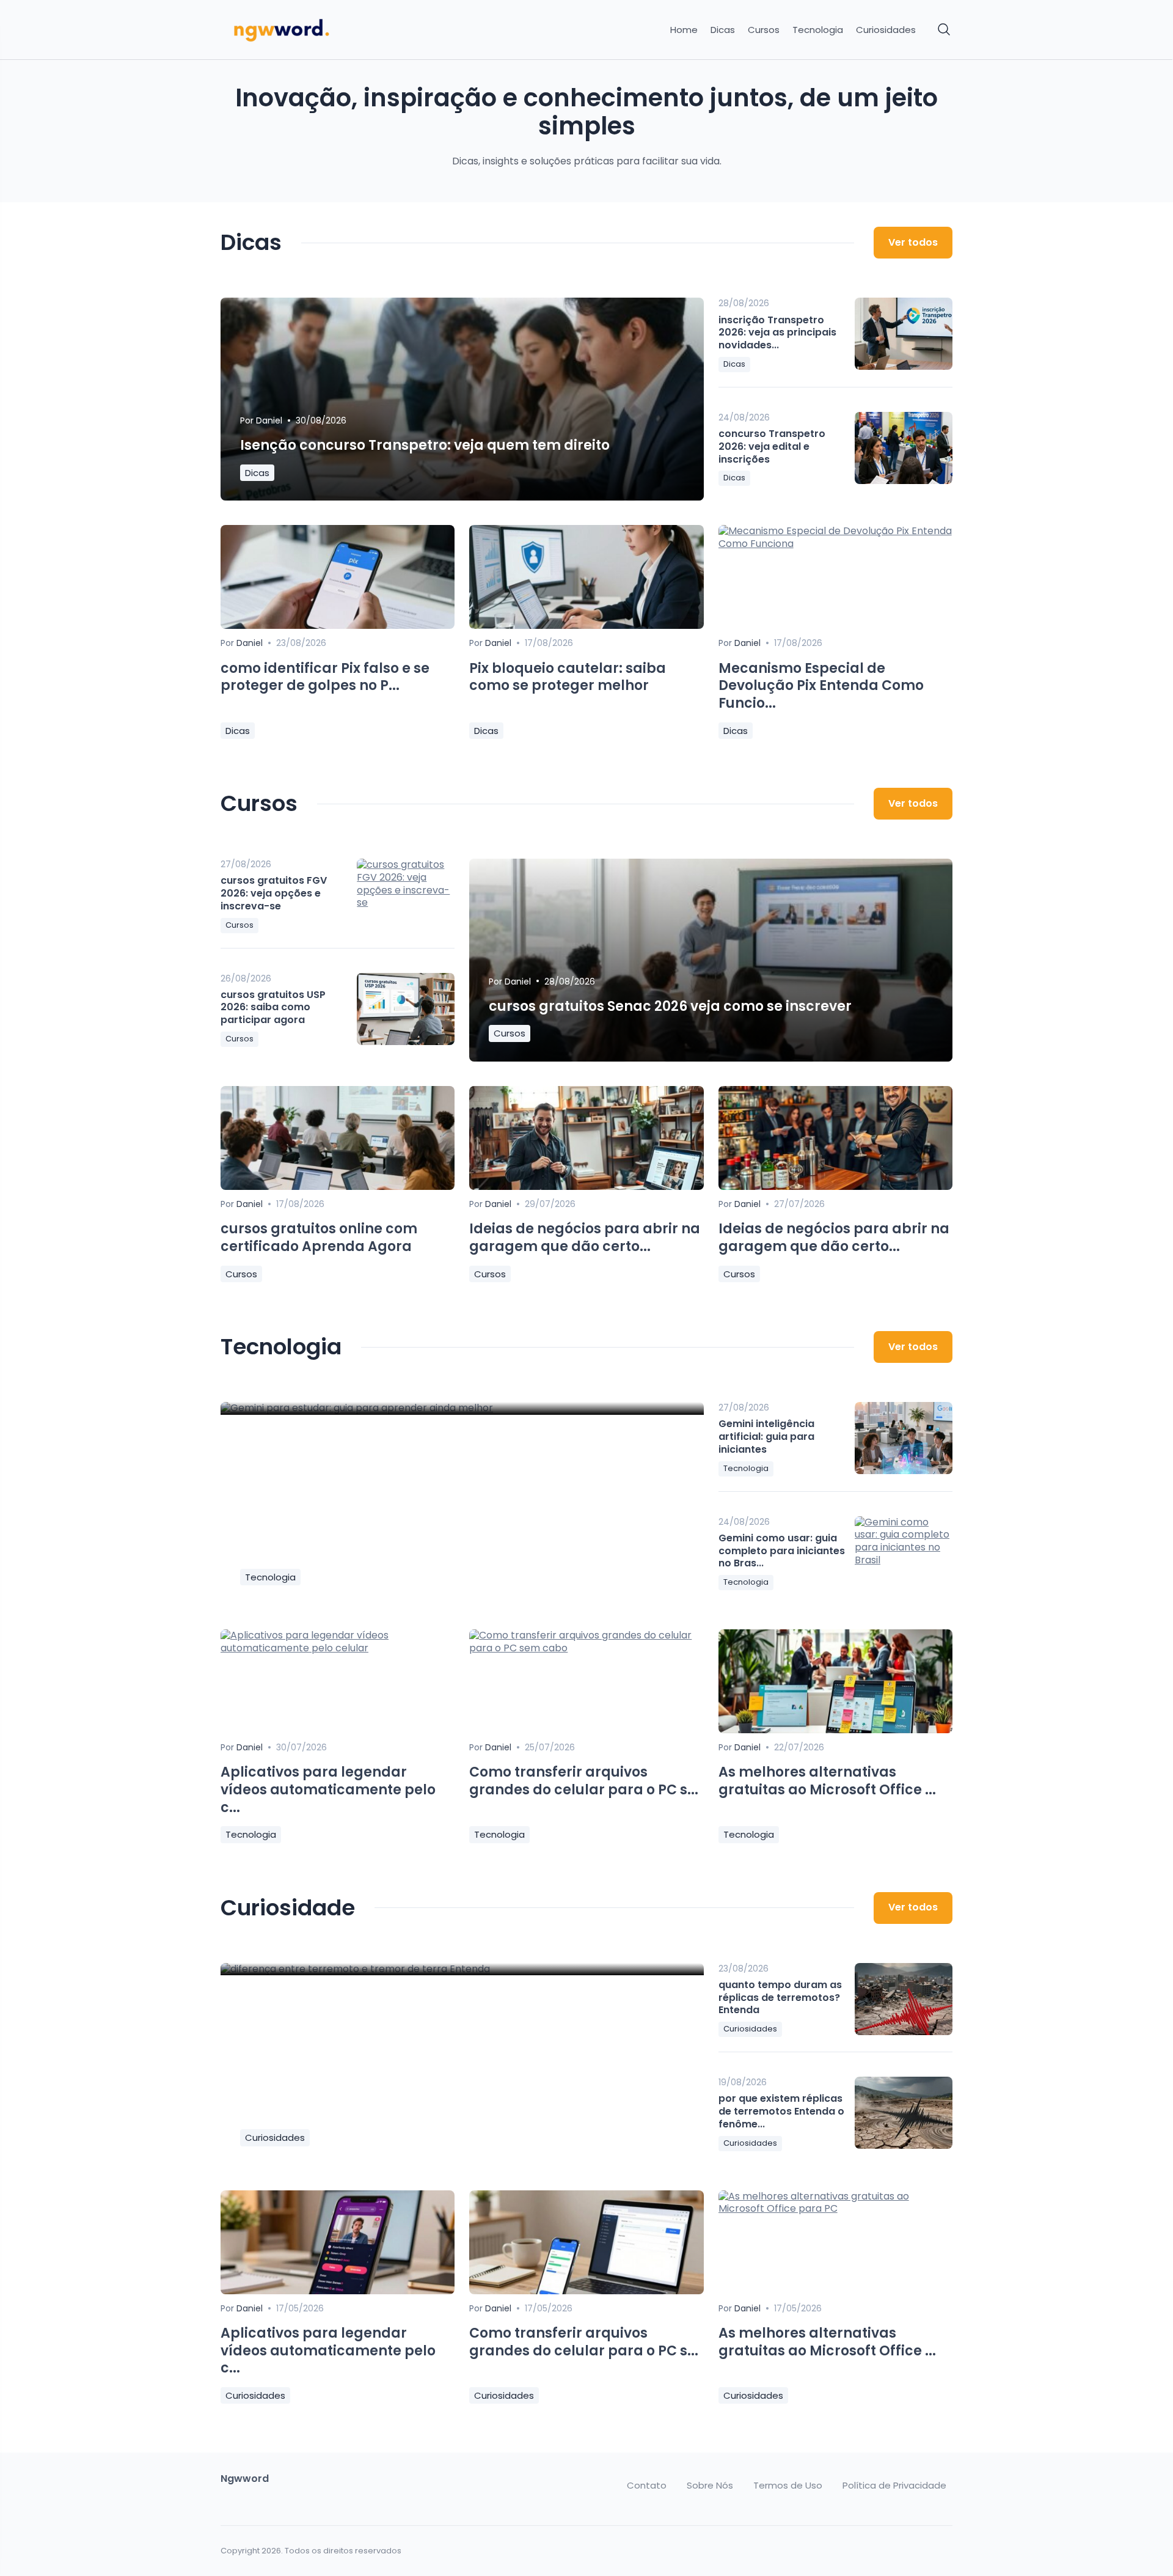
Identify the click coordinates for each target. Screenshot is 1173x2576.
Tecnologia (818, 30)
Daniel (269, 420)
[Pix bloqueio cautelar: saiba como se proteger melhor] (586, 626)
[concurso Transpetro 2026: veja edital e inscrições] (904, 448)
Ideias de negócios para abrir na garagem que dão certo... (585, 1238)
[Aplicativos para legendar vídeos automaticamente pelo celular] (338, 1648)
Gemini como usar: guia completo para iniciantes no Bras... (782, 1551)
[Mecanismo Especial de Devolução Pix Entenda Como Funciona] (835, 544)
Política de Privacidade (894, 2486)
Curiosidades (886, 30)
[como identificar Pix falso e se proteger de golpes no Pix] (338, 626)
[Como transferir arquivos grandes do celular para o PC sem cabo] (586, 1648)
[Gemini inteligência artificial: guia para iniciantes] (904, 1438)
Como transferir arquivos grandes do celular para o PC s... (584, 1781)
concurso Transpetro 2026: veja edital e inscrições (772, 446)
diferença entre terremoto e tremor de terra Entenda (426, 2111)
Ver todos (913, 242)
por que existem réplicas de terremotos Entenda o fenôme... (781, 2111)
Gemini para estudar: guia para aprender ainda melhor (438, 1550)
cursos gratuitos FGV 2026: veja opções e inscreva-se (274, 893)
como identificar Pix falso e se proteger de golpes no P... (325, 677)
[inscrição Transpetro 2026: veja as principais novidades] (904, 334)
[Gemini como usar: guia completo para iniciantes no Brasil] (904, 1552)
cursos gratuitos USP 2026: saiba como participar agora (273, 1007)
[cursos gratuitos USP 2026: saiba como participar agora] (406, 1009)
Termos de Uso (788, 2486)
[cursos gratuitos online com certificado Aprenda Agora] (338, 1187)
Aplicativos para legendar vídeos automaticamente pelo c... (328, 1789)
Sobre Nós (710, 2486)
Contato (647, 2486)
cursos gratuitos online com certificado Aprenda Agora (319, 1238)
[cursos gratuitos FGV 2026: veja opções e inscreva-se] (406, 895)
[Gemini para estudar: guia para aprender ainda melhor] (462, 1408)
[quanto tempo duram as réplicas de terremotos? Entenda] (904, 1999)
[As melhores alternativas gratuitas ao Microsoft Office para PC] (835, 1730)
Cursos (764, 30)
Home (684, 30)
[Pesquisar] (945, 30)
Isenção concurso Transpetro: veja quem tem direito (425, 445)
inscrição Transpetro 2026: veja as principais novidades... (777, 333)
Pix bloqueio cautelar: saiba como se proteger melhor (568, 677)
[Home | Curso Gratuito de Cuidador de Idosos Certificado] (307, 30)
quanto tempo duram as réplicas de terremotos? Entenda (780, 1998)
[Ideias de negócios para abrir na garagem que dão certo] (586, 1187)
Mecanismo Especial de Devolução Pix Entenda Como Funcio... (821, 686)
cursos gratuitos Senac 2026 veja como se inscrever (670, 1006)
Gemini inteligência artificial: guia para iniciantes (766, 1437)
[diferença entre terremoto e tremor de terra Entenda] (462, 1969)
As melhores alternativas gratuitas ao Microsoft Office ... (827, 1781)
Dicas (723, 30)
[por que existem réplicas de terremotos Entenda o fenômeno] (904, 2113)
